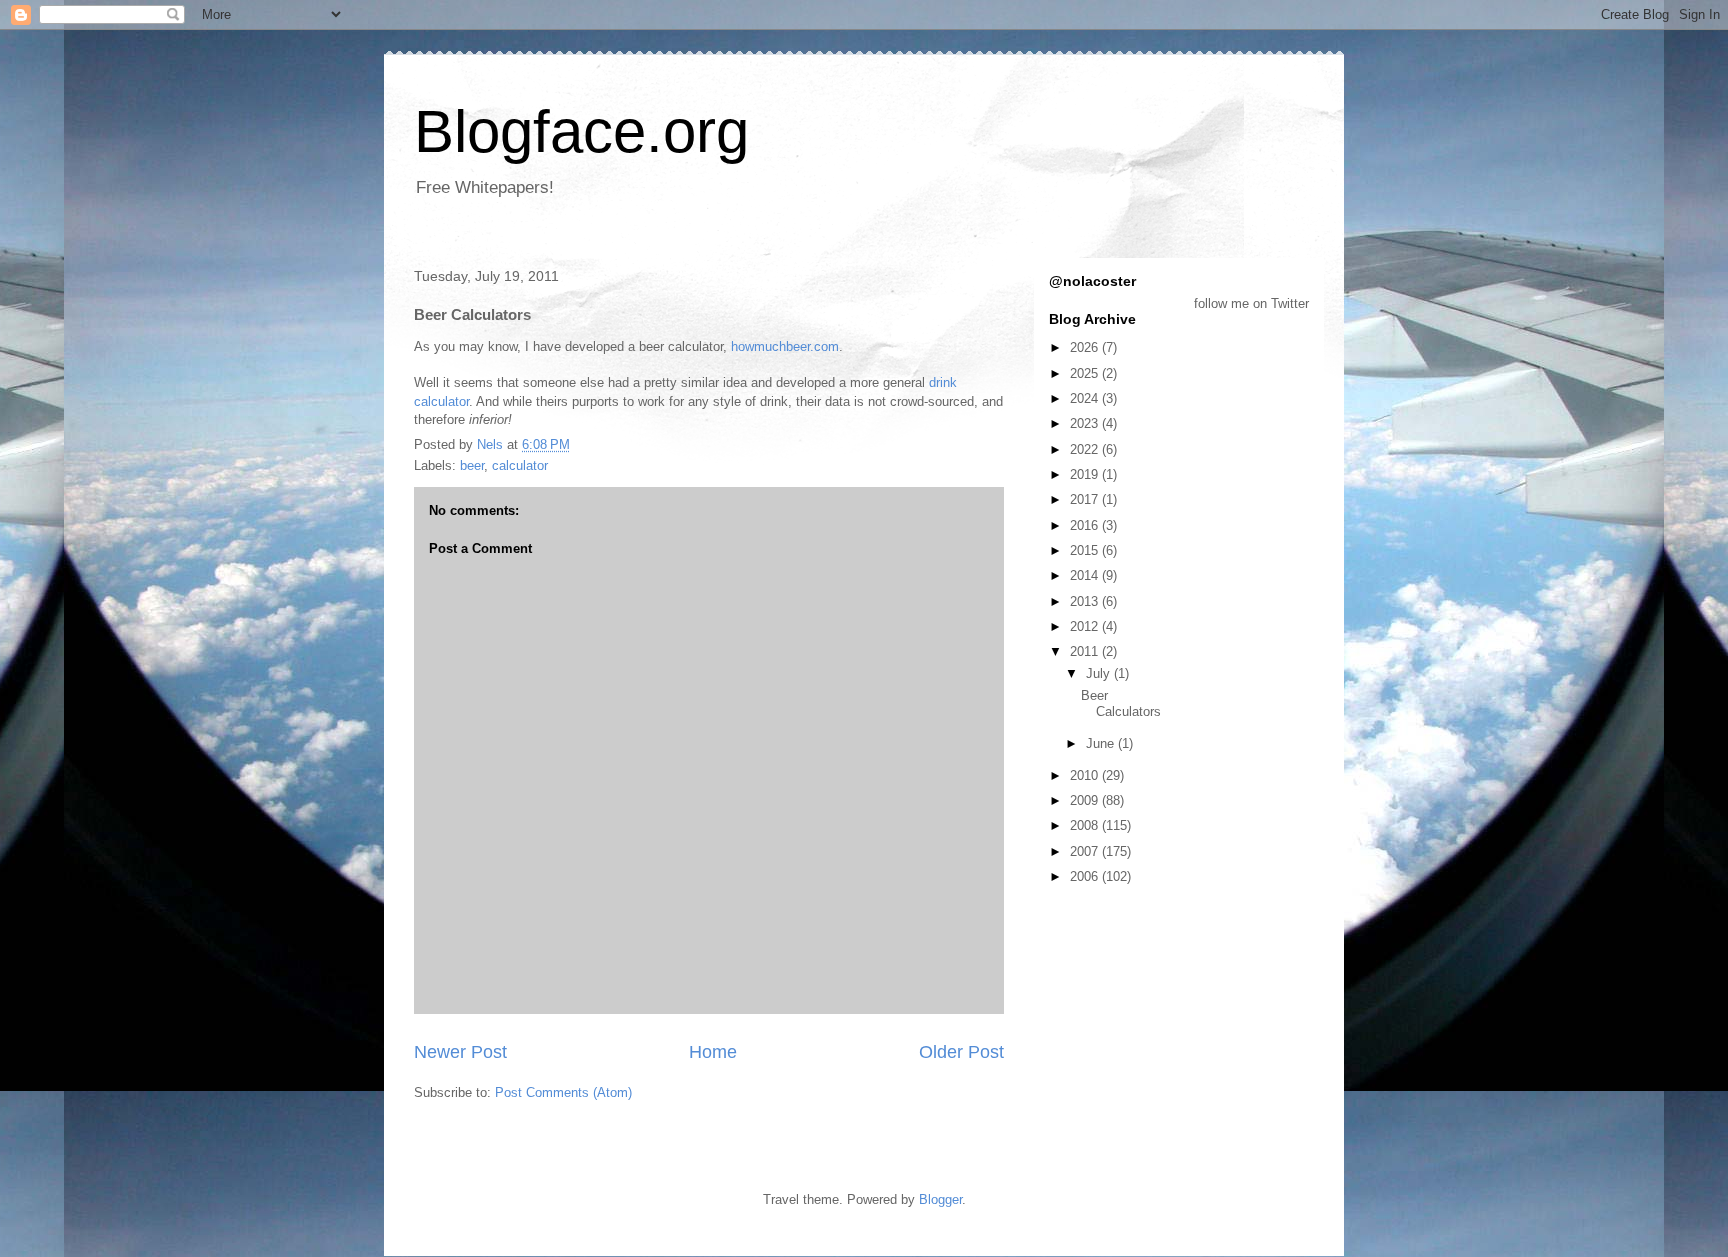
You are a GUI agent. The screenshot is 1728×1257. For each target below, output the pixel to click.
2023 (1086, 423)
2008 (1086, 825)
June (1102, 743)
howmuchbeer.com (785, 346)
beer (472, 465)
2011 (1086, 651)
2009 (1086, 800)
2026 (1086, 347)
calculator (520, 465)
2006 (1086, 876)
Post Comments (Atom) (563, 1092)
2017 (1086, 499)
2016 (1086, 525)
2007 (1086, 851)
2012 (1086, 626)
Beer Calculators (1121, 703)
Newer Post (460, 1052)
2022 (1086, 449)
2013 (1086, 601)
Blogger (940, 1199)
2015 (1086, 550)
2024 (1086, 398)
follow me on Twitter (1251, 303)
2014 (1086, 575)
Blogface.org (581, 131)
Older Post (961, 1052)
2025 (1086, 373)
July (1100, 673)
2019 (1086, 474)
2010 (1086, 775)
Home (713, 1052)
